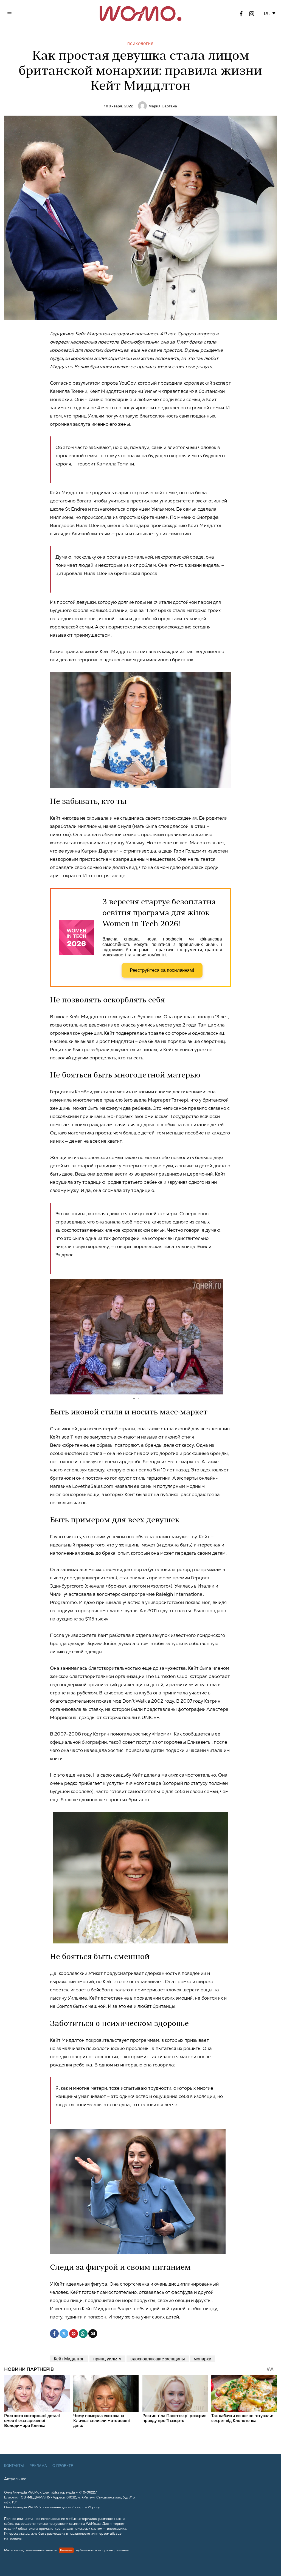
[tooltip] (241, 14)
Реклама (38, 2466)
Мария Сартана (163, 106)
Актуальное (15, 2479)
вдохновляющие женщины (158, 2359)
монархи (203, 2359)
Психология (140, 43)
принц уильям (107, 2359)
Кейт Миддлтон (69, 2359)
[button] (270, 14)
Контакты (14, 2466)
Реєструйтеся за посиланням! (162, 970)
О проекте (63, 2466)
